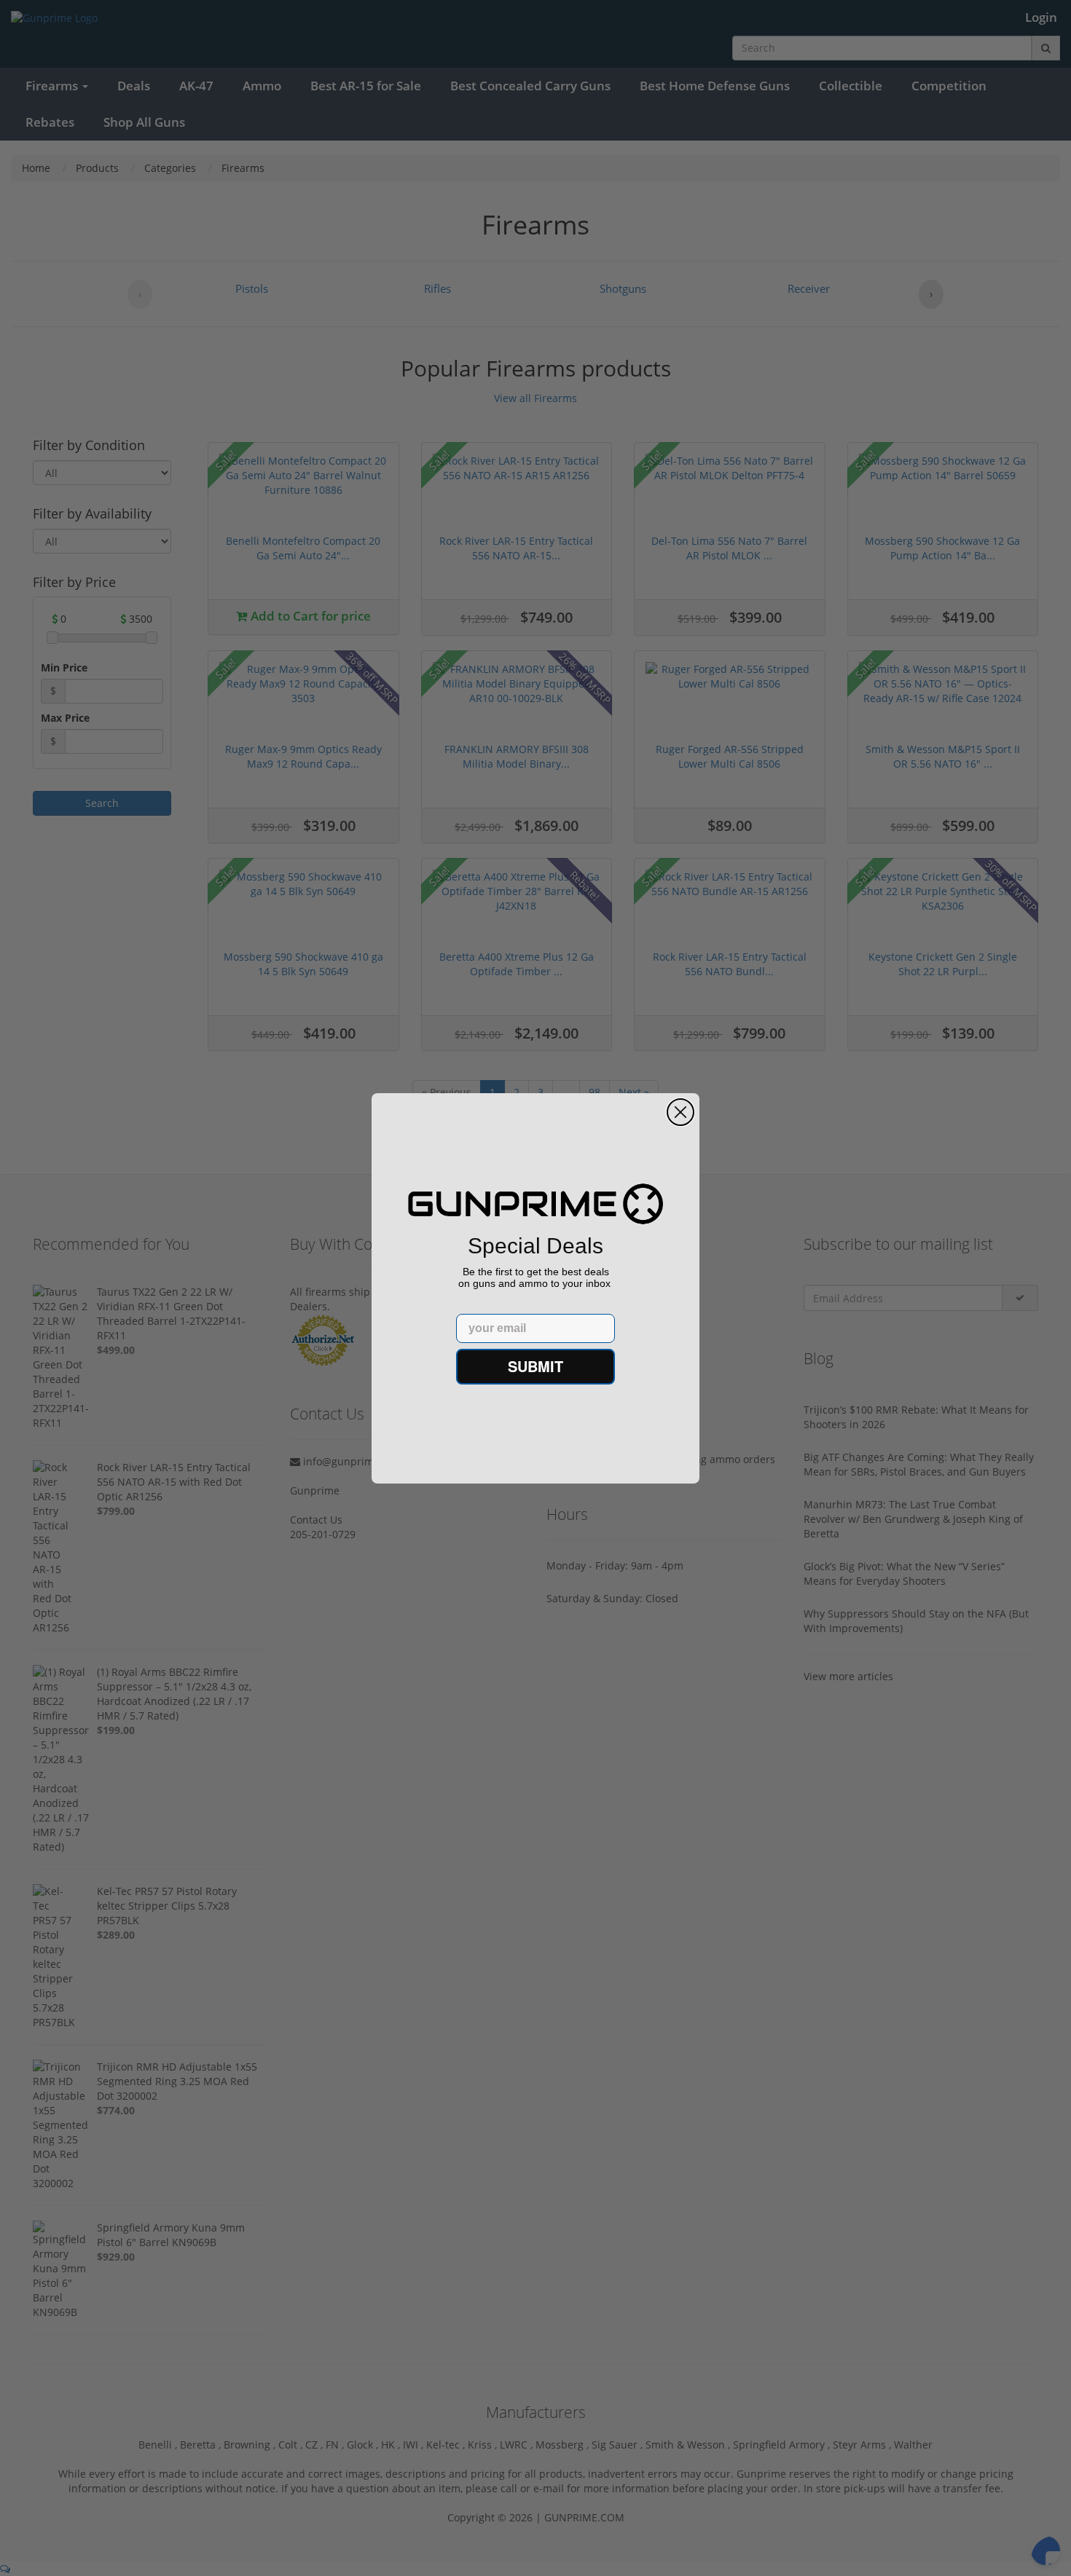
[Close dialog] (680, 1112)
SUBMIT (535, 1366)
